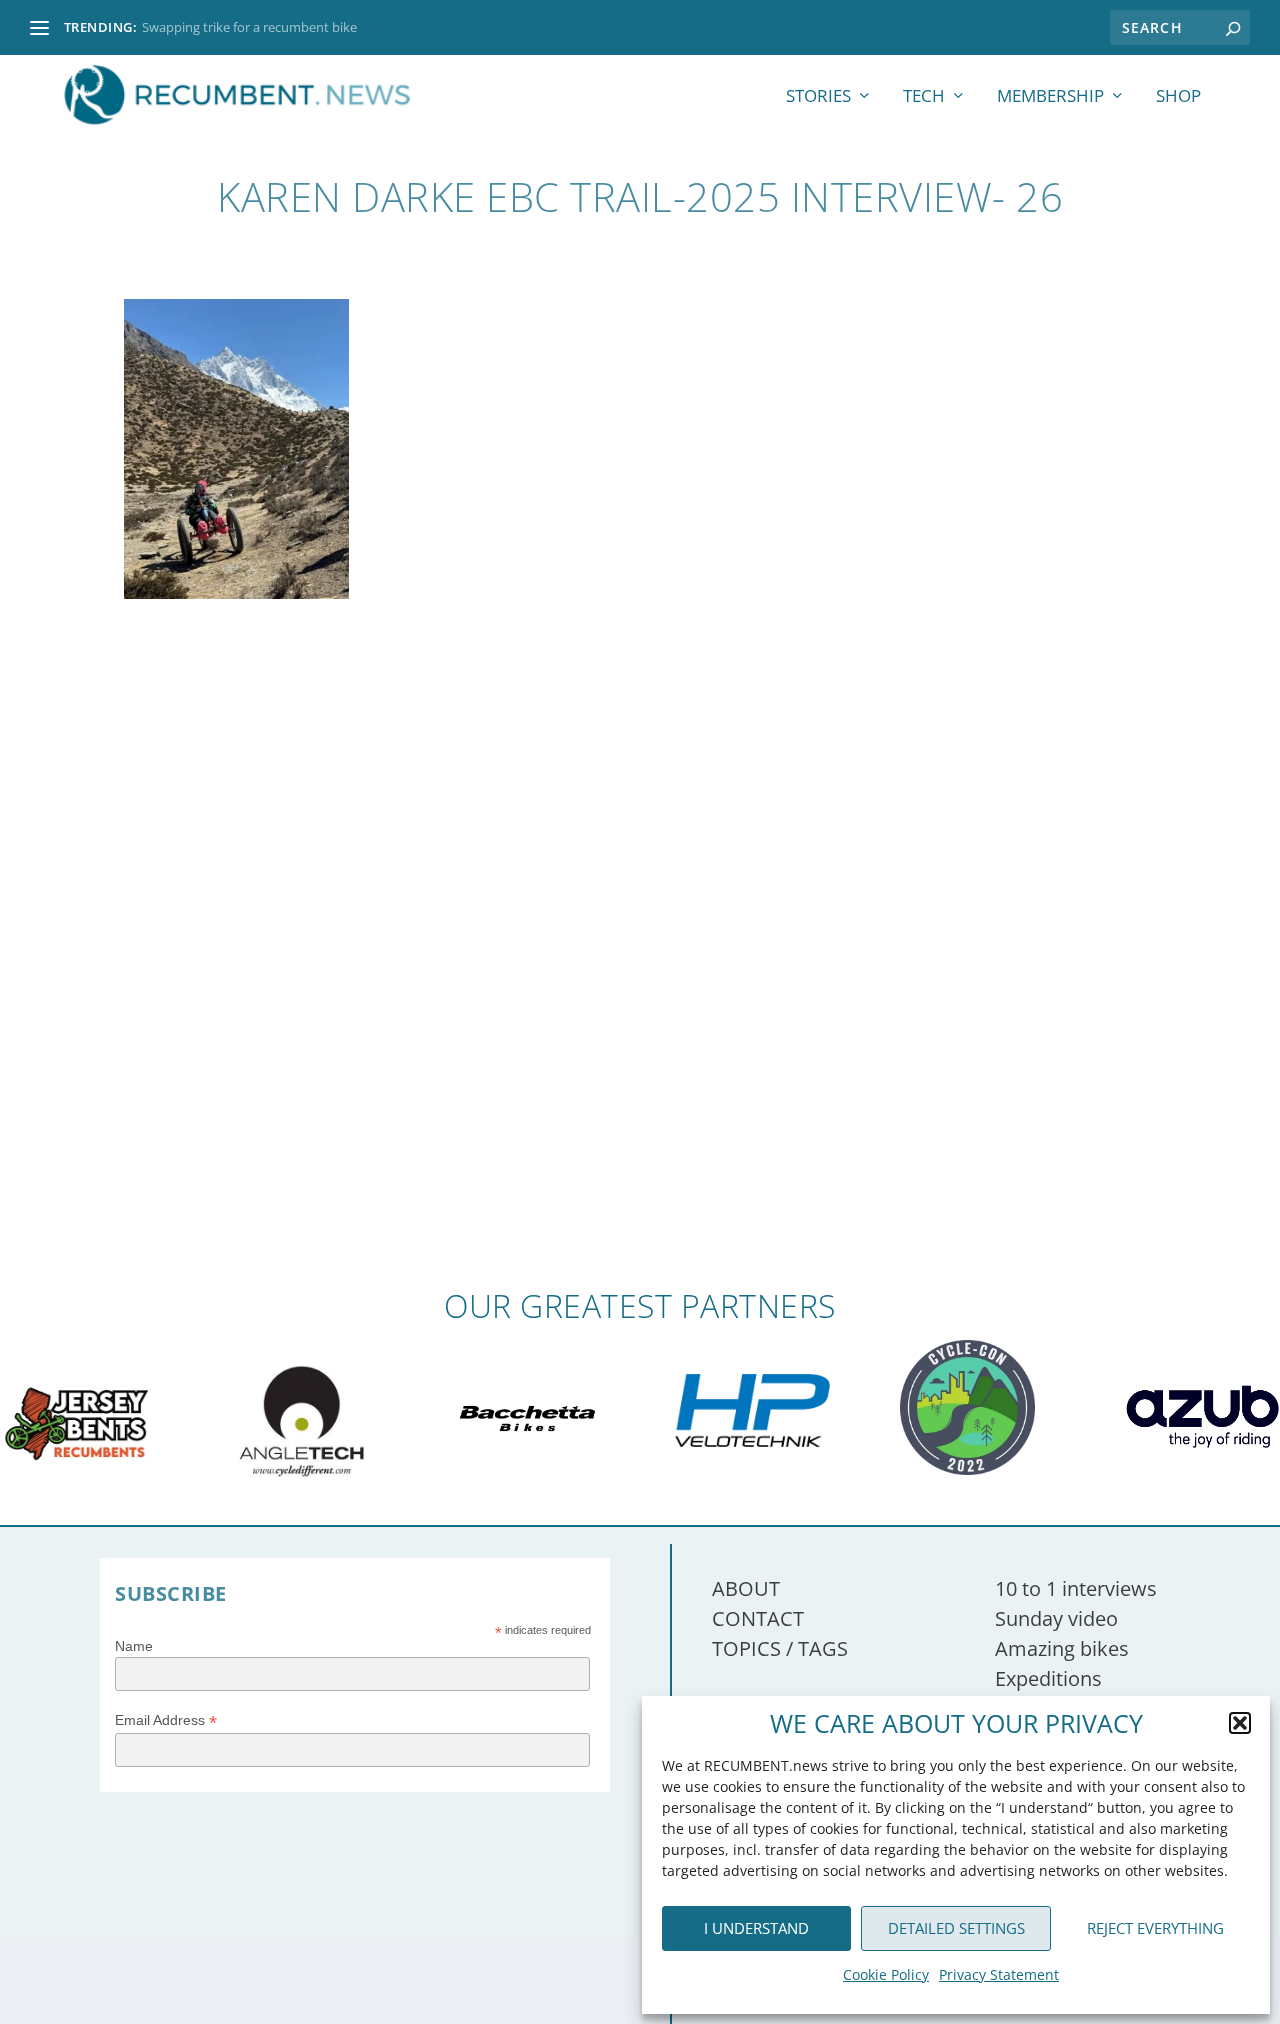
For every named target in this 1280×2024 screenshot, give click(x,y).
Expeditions (1048, 1678)
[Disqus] (640, 995)
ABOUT (746, 1588)
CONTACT (758, 1618)
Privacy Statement (999, 1974)
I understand (756, 1928)
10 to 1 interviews (1076, 1588)
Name (134, 1646)
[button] (1240, 1723)
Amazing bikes (1062, 1648)
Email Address (166, 1720)
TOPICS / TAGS (780, 1648)
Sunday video (1056, 1618)
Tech (924, 97)
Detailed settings (956, 1928)
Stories (818, 97)
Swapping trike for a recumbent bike (249, 27)
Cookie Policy (886, 1974)
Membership (1050, 97)
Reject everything (1155, 1928)
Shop (1178, 97)
